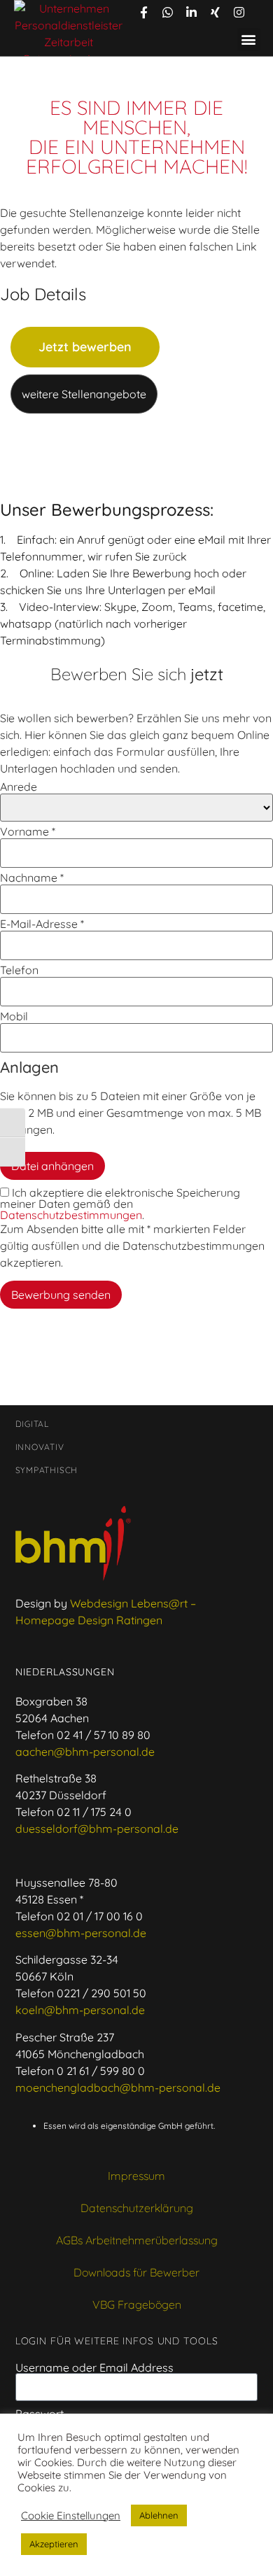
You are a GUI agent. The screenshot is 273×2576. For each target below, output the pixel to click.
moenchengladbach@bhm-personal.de (118, 2088)
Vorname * (28, 831)
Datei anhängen (52, 1166)
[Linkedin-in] (191, 12)
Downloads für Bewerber (136, 2272)
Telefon (19, 970)
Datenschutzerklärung (137, 2208)
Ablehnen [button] (159, 2515)
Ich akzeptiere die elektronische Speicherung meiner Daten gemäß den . (120, 1204)
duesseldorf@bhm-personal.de (97, 1829)
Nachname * (32, 878)
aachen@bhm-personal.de (85, 1752)
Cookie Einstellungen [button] (71, 2516)
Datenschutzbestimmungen (71, 1215)
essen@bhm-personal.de (81, 1933)
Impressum (136, 2176)
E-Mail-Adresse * (42, 924)
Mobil (14, 1016)
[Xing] (215, 12)
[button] (249, 40)
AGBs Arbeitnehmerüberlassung (137, 2240)
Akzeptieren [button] (54, 2544)
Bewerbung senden (61, 1295)
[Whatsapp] (167, 12)
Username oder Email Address (94, 2367)
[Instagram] (239, 12)
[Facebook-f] (143, 12)
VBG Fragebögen (137, 2304)
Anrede (19, 787)
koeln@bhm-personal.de (80, 2010)
